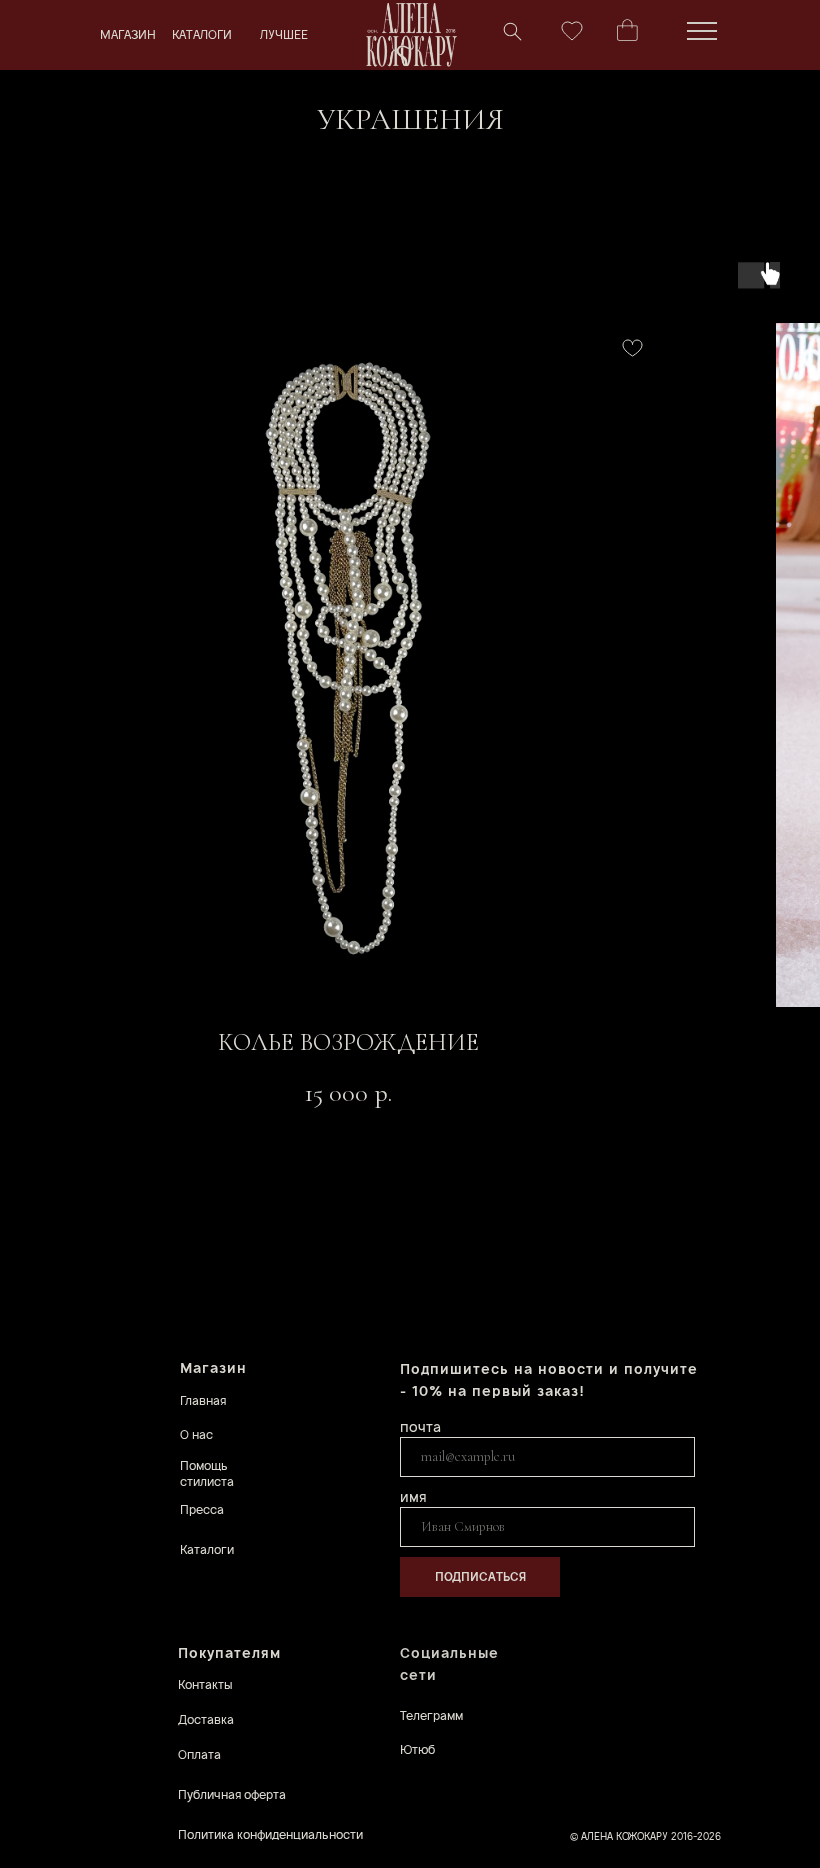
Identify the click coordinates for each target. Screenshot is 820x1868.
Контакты (205, 1684)
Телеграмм (431, 1715)
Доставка (206, 1719)
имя (413, 1496)
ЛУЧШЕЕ (284, 34)
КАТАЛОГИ (202, 34)
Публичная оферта (232, 1794)
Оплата (199, 1754)
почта (420, 1426)
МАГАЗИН (128, 34)
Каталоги (207, 1549)
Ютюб (417, 1749)
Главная (203, 1400)
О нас (196, 1434)
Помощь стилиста (207, 1473)
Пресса (202, 1509)
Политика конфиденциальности (270, 1834)
